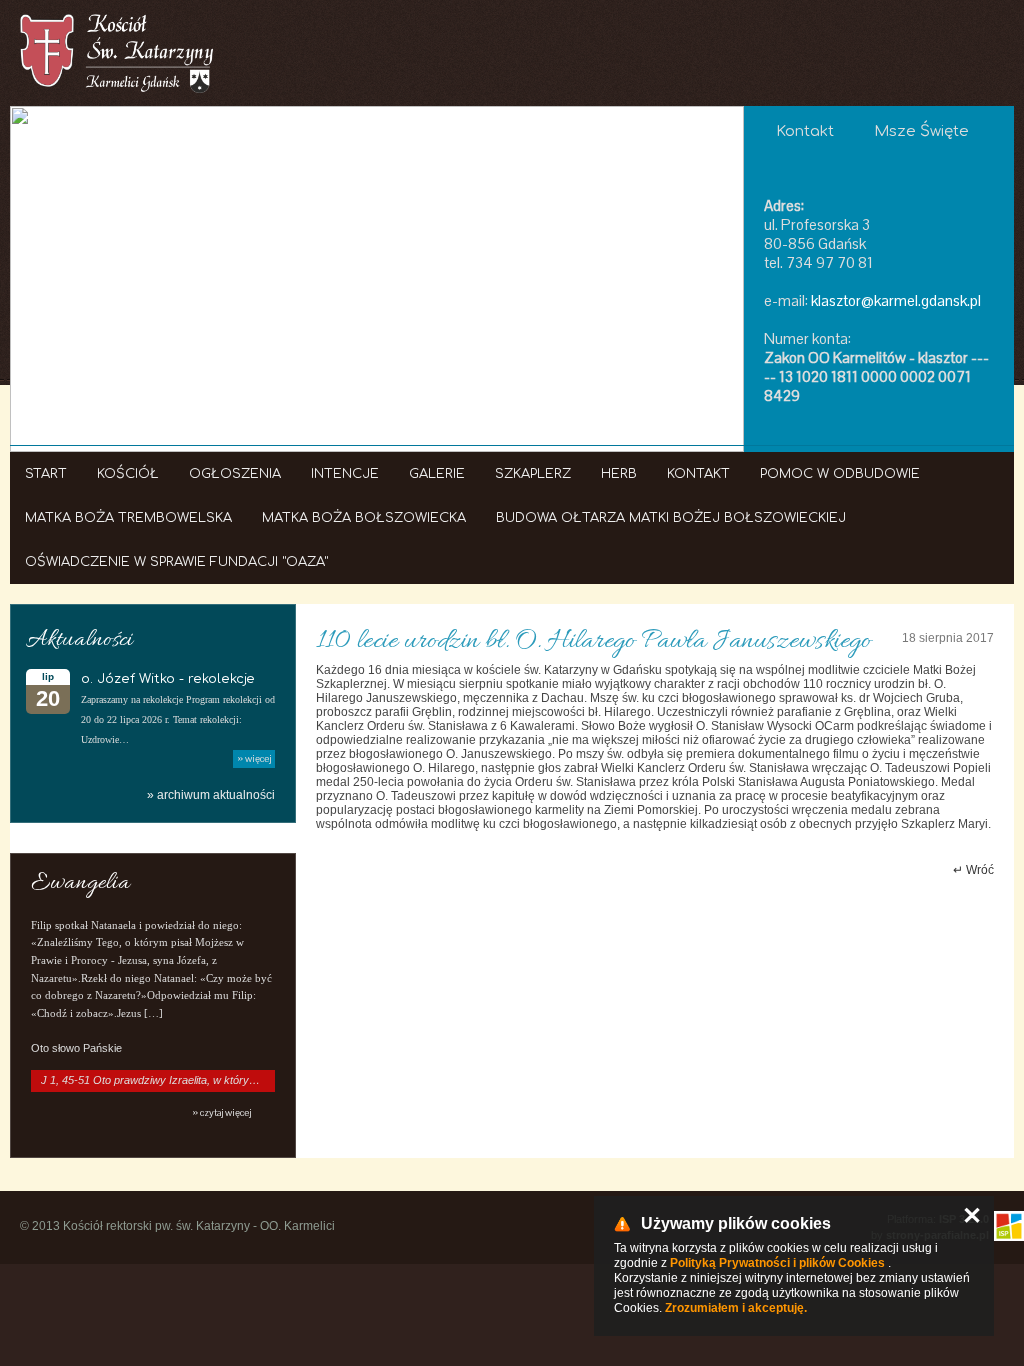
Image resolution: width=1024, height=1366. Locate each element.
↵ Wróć (973, 870)
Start (46, 474)
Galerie (437, 474)
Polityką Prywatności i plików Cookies (777, 1263)
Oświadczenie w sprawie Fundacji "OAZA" (176, 562)
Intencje (345, 474)
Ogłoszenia (235, 474)
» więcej (254, 758)
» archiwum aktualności (211, 795)
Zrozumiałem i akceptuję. (736, 1308)
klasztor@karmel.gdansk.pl (896, 300)
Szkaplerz (533, 474)
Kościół (128, 474)
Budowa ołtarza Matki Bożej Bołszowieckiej (671, 518)
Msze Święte (921, 131)
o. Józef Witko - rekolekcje (168, 679)
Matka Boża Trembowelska (128, 518)
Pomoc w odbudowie (840, 474)
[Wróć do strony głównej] (116, 53)
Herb (619, 474)
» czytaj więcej (221, 1112)
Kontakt (698, 474)
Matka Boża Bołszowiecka (364, 518)
